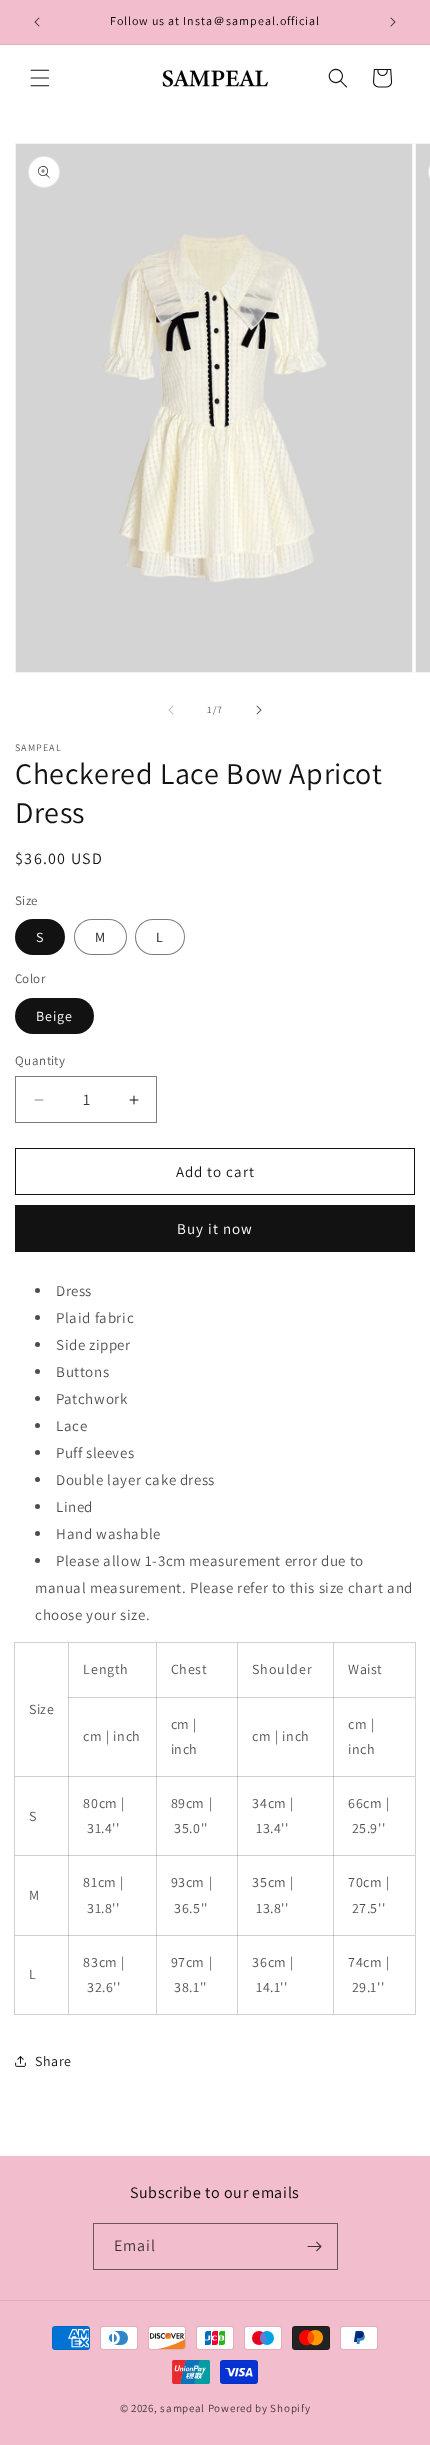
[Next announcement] (393, 22)
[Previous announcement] (37, 22)
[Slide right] (259, 710)
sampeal (182, 2408)
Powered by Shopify (259, 2408)
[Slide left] (171, 710)
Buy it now (215, 1228)
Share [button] (53, 2061)
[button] (40, 78)
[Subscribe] (315, 2246)
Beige (54, 1016)
